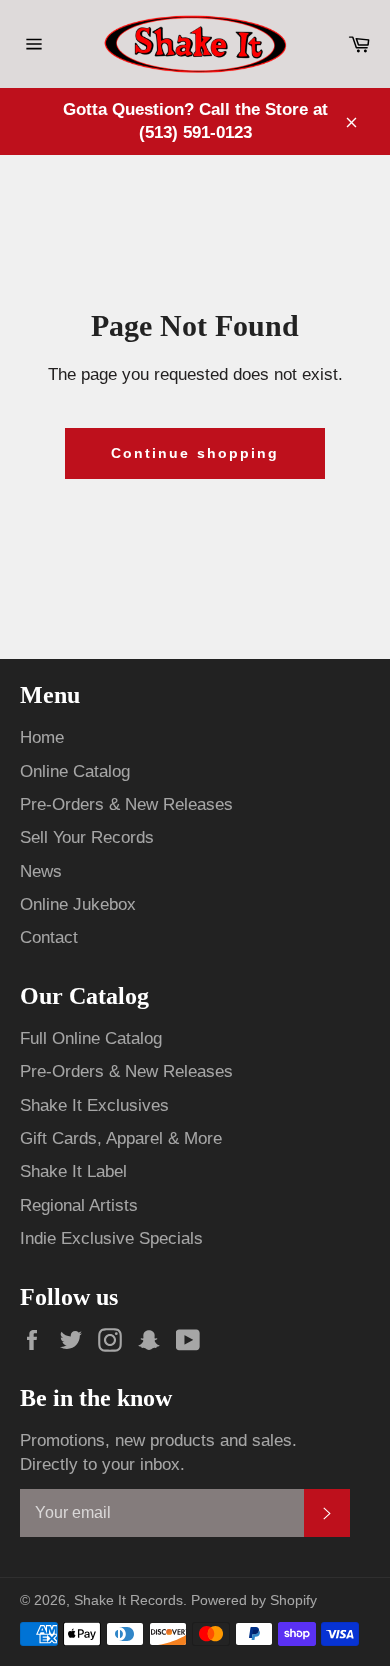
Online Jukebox (78, 904)
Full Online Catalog (91, 1038)
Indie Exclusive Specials (111, 1238)
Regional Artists (79, 1205)
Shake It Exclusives (94, 1105)
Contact (49, 937)
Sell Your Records (87, 837)
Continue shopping (195, 453)
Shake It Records (128, 1600)
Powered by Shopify (254, 1600)
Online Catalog (75, 771)
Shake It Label (73, 1171)
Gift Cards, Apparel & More (121, 1138)
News (41, 871)
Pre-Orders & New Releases (126, 804)
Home (42, 737)
